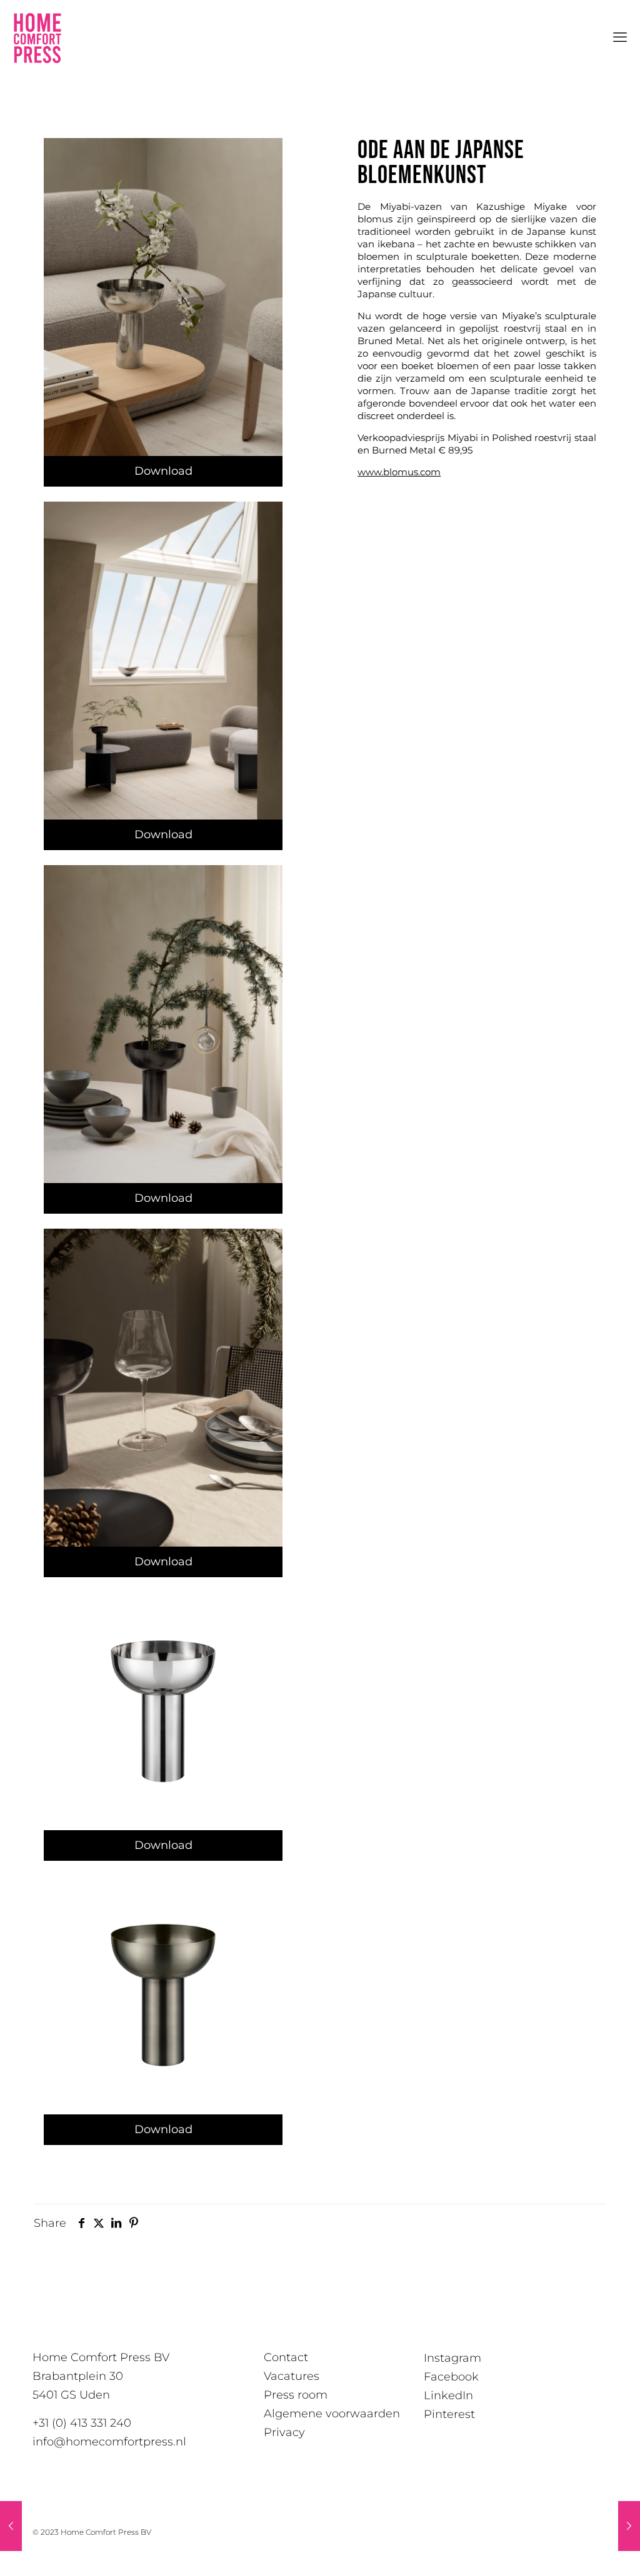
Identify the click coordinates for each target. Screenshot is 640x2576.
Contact (286, 2357)
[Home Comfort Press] (37, 37)
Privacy (284, 2432)
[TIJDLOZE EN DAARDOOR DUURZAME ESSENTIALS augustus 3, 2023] (11, 2526)
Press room (296, 2395)
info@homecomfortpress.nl (109, 2442)
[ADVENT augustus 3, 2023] (629, 2526)
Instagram (452, 2358)
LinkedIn (448, 2395)
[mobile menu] (620, 37)
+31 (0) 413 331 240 (82, 2423)
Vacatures (292, 2376)
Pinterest (449, 2414)
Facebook (451, 2377)
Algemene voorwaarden (332, 2414)
